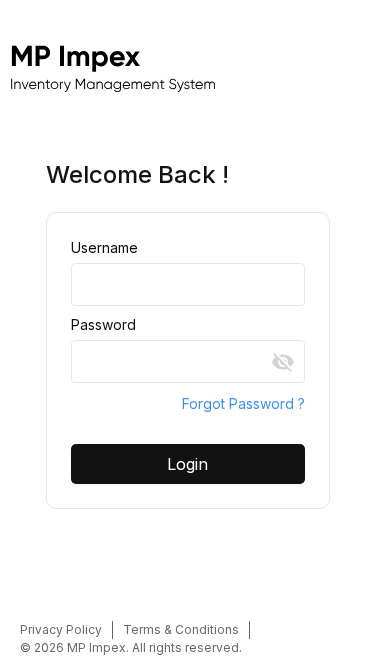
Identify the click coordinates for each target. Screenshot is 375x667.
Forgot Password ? (243, 403)
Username (104, 247)
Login (187, 464)
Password (103, 324)
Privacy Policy (61, 629)
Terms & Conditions (181, 629)
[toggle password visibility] (283, 362)
